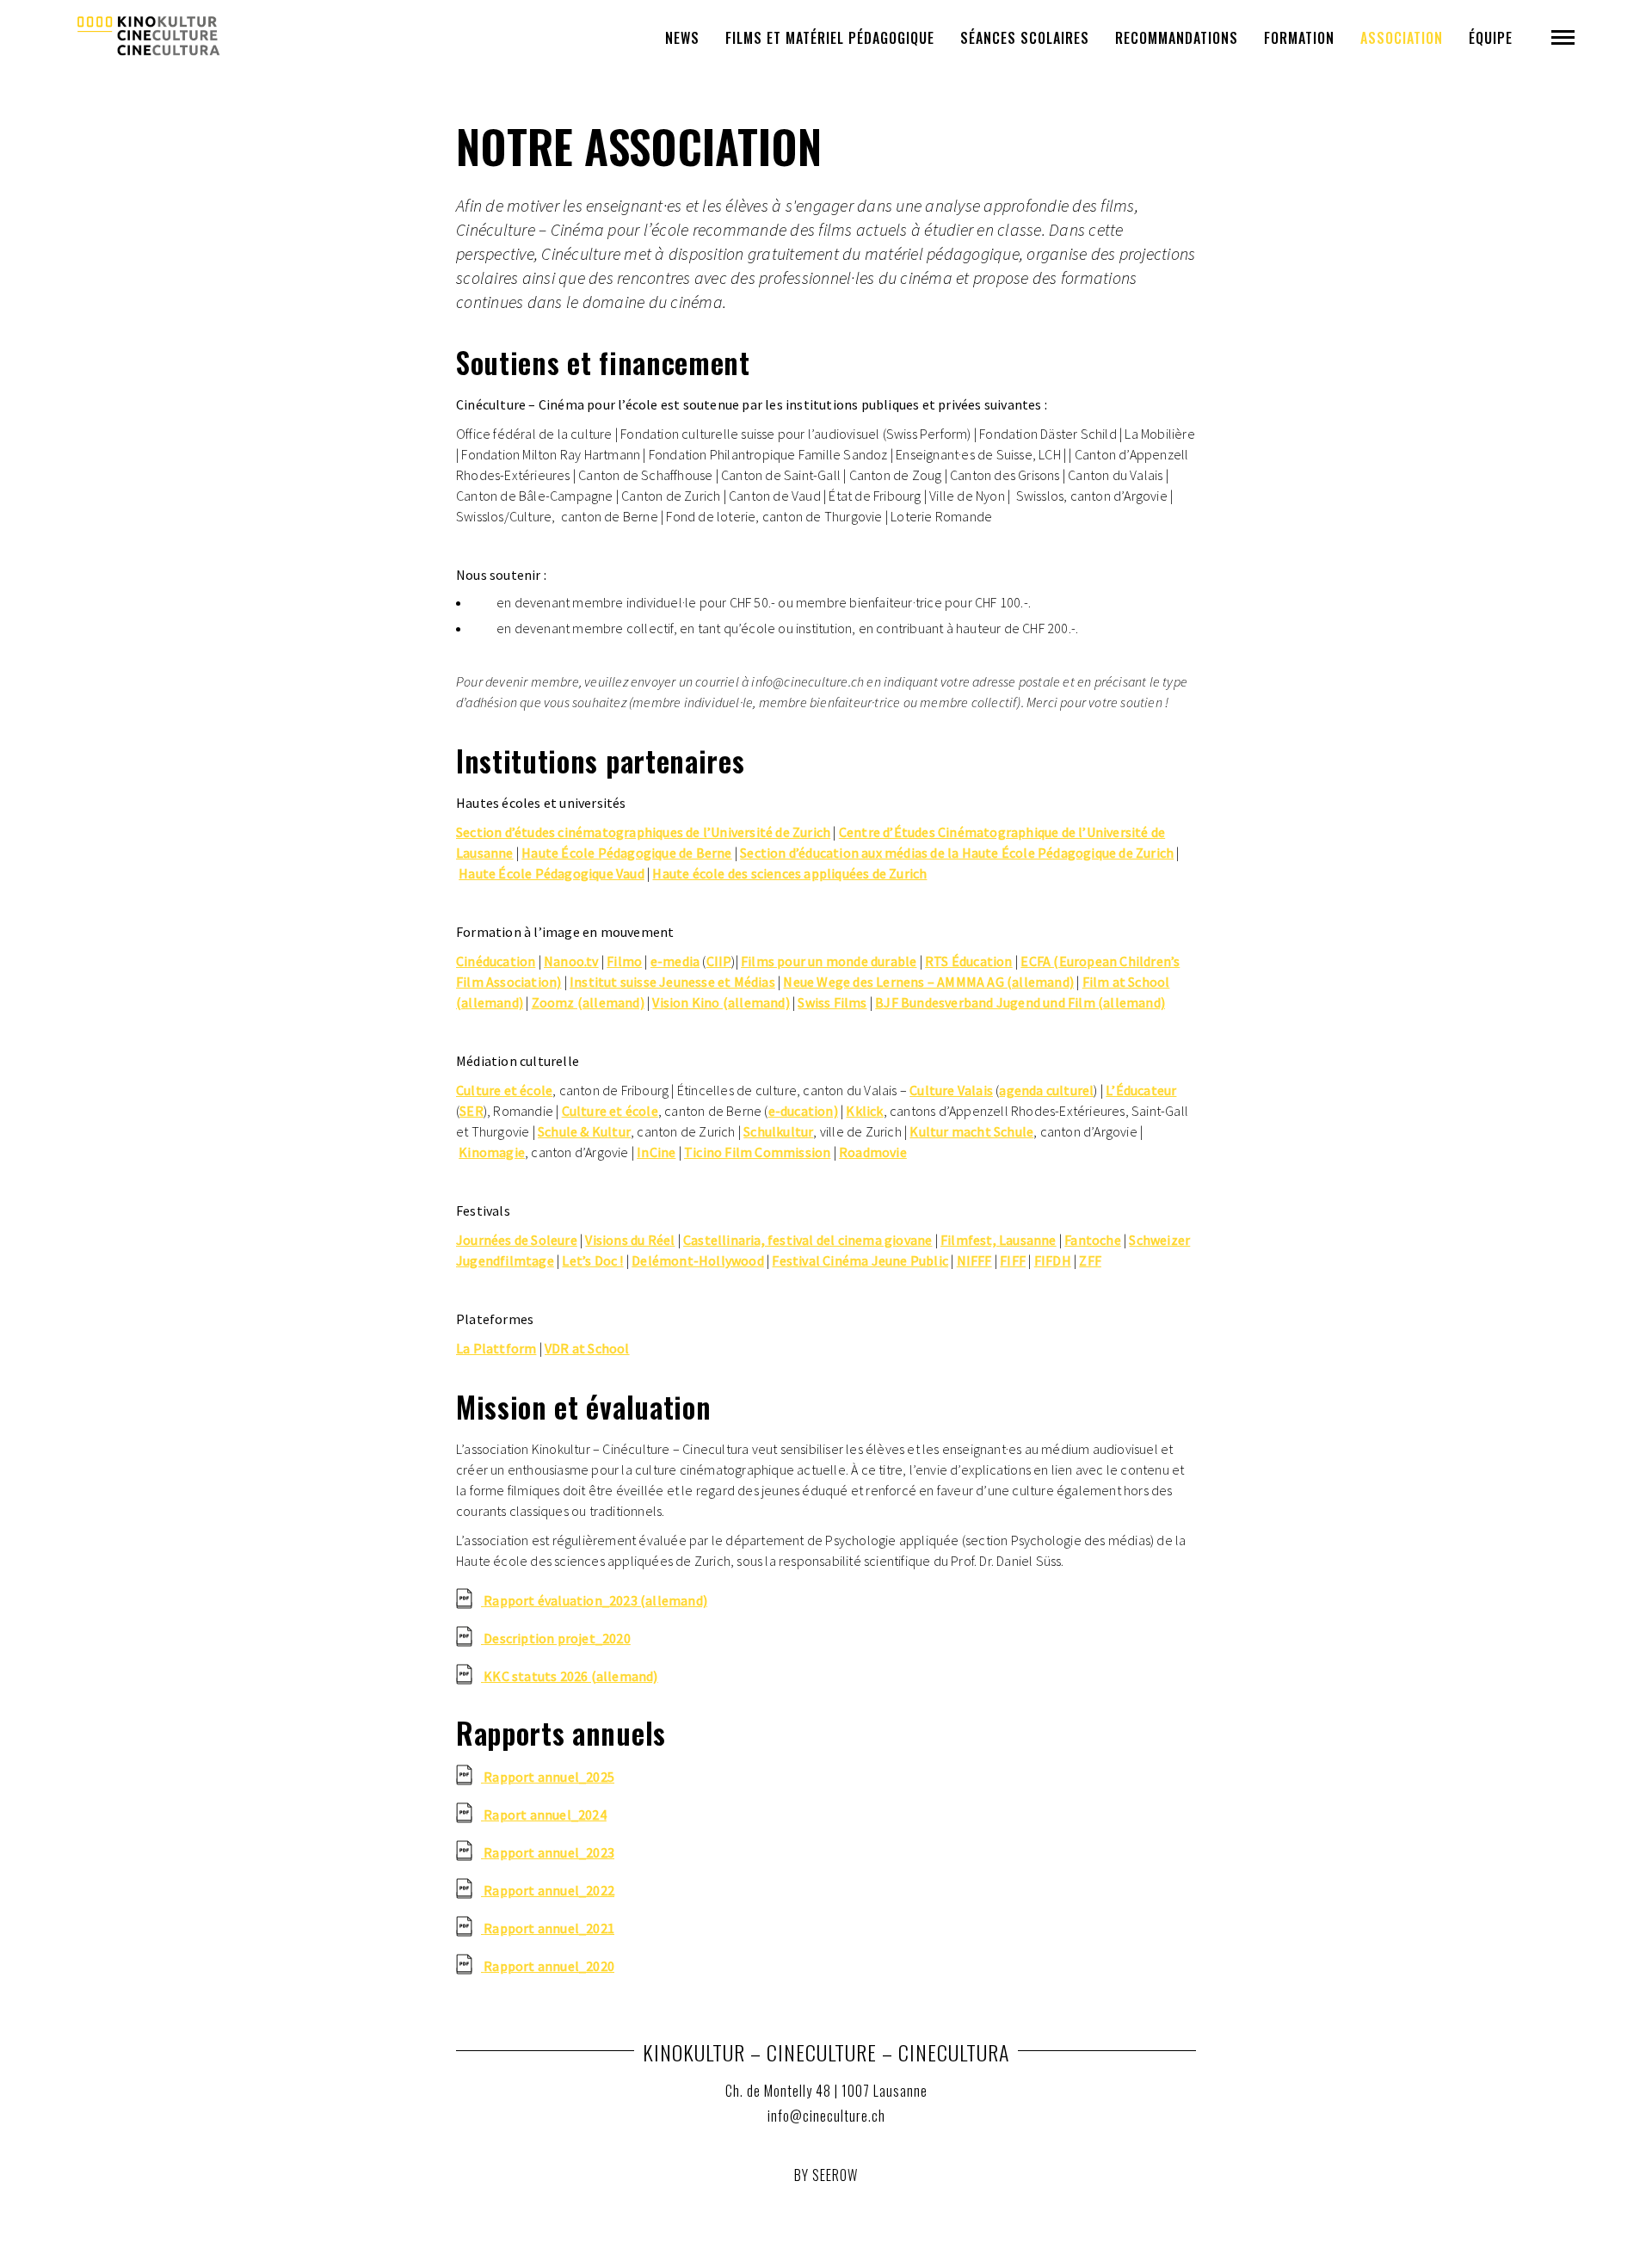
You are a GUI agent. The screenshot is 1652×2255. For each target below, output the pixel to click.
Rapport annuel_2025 (549, 1777)
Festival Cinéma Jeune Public (860, 1260)
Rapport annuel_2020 (549, 1966)
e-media (675, 961)
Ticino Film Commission (757, 1152)
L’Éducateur (1141, 1090)
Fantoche (1093, 1240)
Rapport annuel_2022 (549, 1890)
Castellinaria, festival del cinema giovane (808, 1240)
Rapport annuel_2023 (549, 1852)
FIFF (1013, 1260)
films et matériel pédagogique (830, 38)
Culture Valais (951, 1090)
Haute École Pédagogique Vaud (552, 873)
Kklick (864, 1111)
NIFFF (974, 1260)
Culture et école (504, 1090)
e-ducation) (803, 1111)
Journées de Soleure (517, 1240)
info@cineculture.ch (826, 2116)
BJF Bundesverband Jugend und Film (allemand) (1020, 1002)
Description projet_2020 (557, 1638)
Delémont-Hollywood (698, 1260)
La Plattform (496, 1348)
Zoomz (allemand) (588, 1002)
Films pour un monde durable (829, 961)
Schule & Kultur (584, 1131)
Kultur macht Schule (971, 1131)
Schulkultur (778, 1131)
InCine (656, 1152)
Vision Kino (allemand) (721, 1002)
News (682, 38)
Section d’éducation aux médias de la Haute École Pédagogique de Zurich (957, 853)
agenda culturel (1046, 1090)
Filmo (624, 961)
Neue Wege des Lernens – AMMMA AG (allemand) (928, 982)
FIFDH (1053, 1260)
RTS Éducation (969, 961)
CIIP (719, 961)
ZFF (1090, 1260)
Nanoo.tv (571, 961)
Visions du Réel (630, 1240)
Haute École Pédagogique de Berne (626, 853)
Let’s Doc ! (592, 1260)
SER (472, 1111)
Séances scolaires (1025, 38)
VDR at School (587, 1348)
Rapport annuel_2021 (549, 1928)
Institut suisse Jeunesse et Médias (672, 982)
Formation (1299, 38)
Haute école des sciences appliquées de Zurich (789, 873)
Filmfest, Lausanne (999, 1240)
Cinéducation (496, 961)
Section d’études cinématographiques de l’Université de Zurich (643, 832)
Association (1402, 38)
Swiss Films (832, 1002)
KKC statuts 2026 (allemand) (570, 1676)
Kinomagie (492, 1152)
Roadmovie (873, 1152)
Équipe (1491, 38)
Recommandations (1177, 38)
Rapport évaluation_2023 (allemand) (595, 1600)
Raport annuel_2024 (545, 1814)
